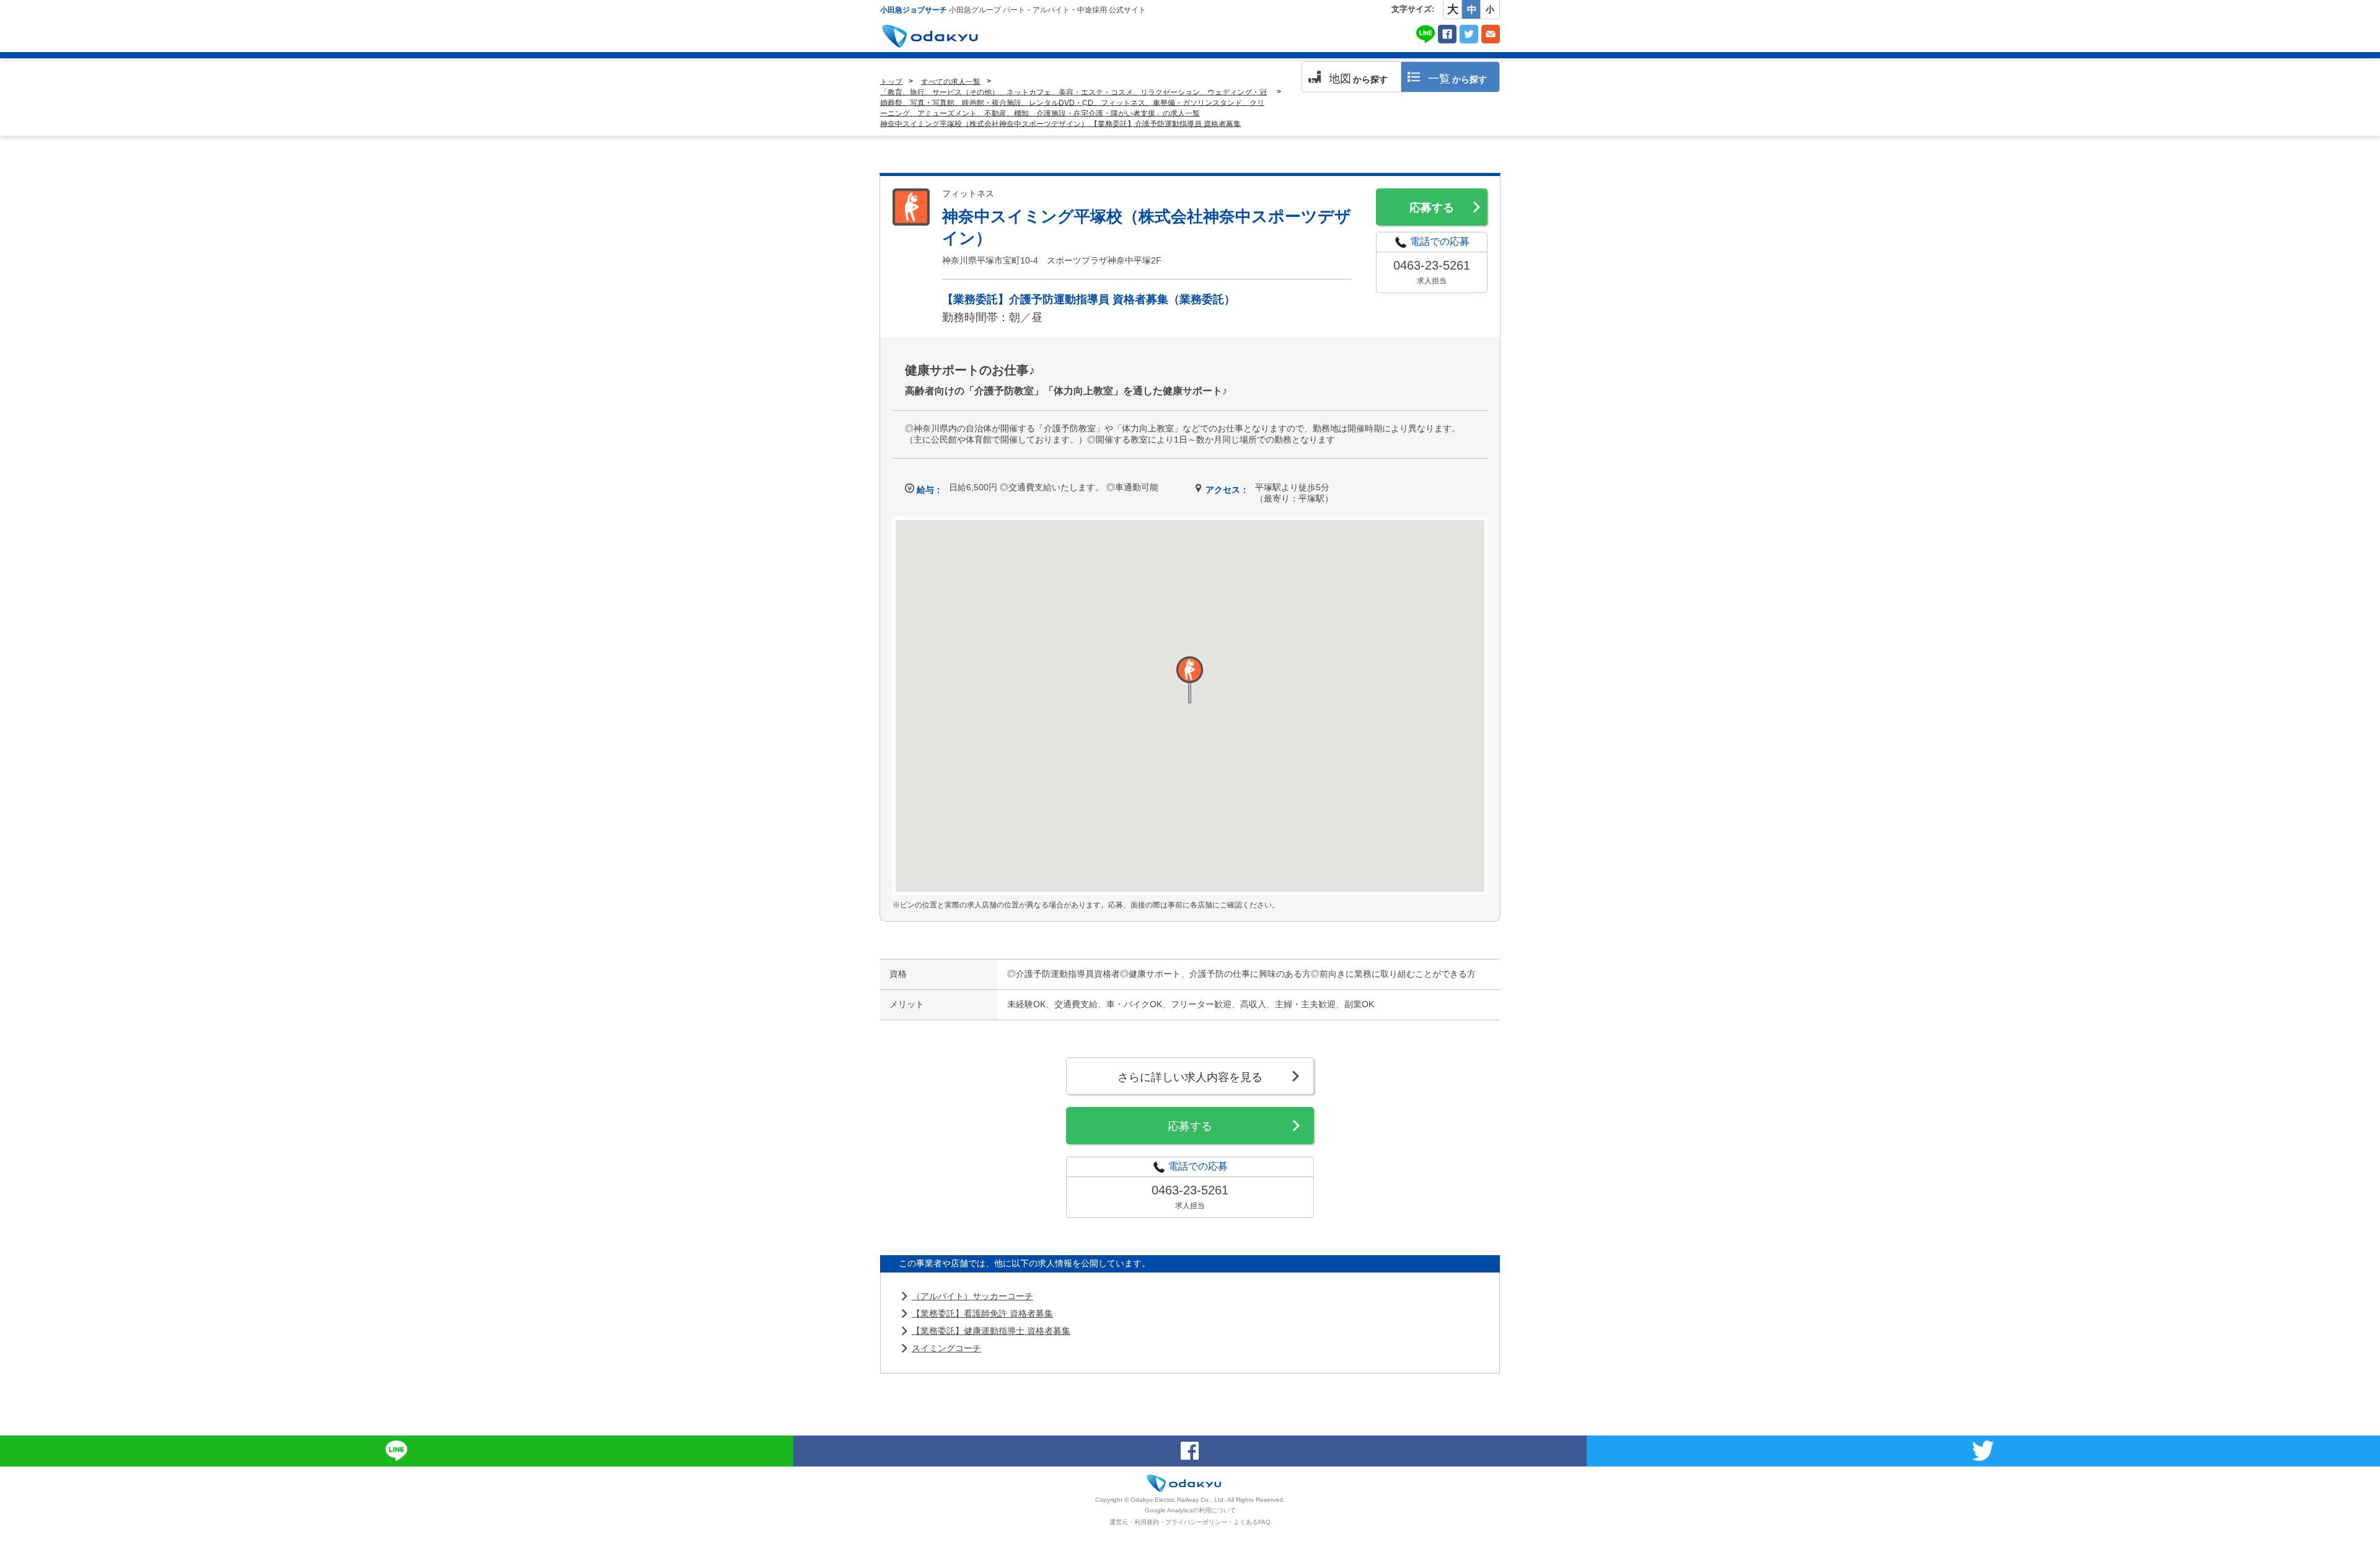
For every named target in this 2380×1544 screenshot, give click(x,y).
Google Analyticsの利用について (1190, 1510)
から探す (1358, 79)
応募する (1432, 208)
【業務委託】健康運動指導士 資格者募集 (991, 1331)
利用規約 (1147, 1522)
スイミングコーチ (946, 1348)
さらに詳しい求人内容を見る (1190, 1077)
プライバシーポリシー (1196, 1522)
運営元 (1119, 1522)
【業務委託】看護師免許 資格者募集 (982, 1313)
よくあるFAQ (1252, 1522)
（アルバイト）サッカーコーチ (972, 1296)
